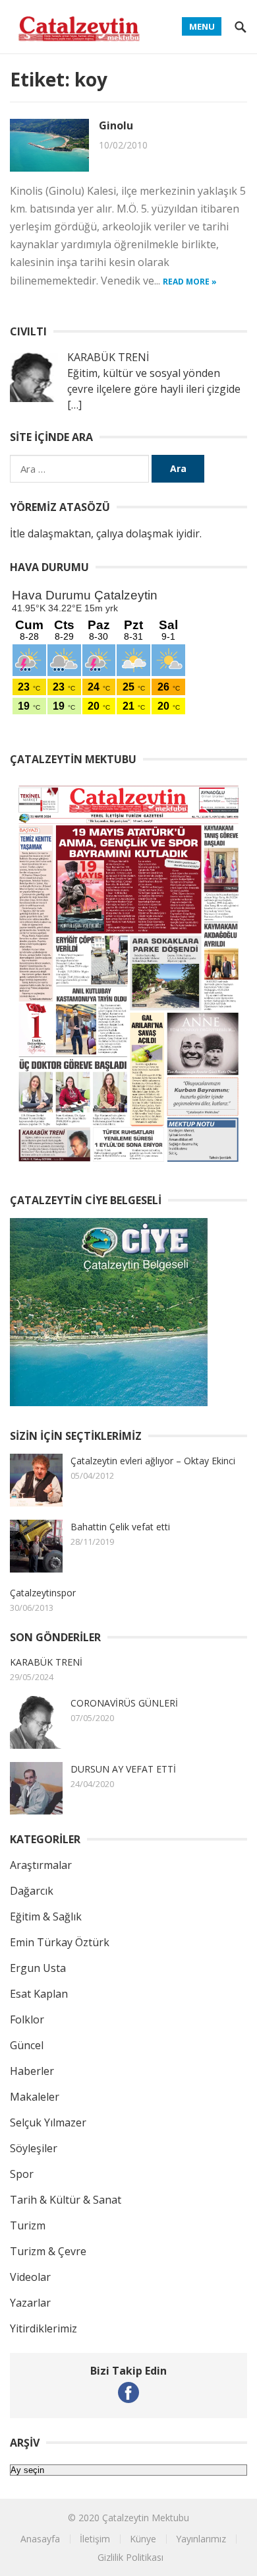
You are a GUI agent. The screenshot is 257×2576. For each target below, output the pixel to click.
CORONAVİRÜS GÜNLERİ (124, 1703)
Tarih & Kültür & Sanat (66, 2200)
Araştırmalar (41, 1865)
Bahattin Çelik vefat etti (120, 1527)
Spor (22, 2174)
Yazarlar (30, 2303)
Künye (143, 2539)
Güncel (27, 2045)
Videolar (30, 2277)
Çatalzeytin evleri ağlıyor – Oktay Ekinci (153, 1461)
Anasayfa (40, 2539)
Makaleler (35, 2097)
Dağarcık (32, 1891)
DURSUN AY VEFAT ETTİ (123, 1769)
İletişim (95, 2539)
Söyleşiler (34, 2148)
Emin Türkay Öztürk (60, 1942)
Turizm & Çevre (48, 2251)
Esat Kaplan (39, 1994)
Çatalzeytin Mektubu (146, 2518)
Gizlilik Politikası (130, 2557)
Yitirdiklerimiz (43, 2328)
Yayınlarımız (201, 2539)
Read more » (190, 282)
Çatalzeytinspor (43, 1593)
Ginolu (116, 125)
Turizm (28, 2225)
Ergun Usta (38, 1968)
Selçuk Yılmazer (48, 2122)
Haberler (32, 2071)
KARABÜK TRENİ (46, 1662)
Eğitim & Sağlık (46, 1916)
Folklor (27, 2019)
